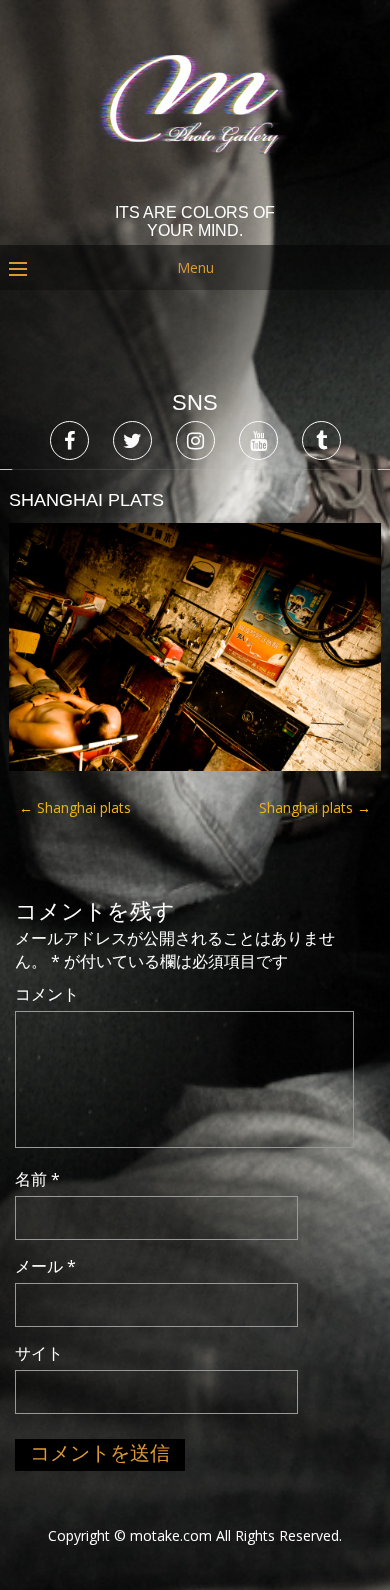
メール (45, 1266)
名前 (37, 1179)
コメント (47, 994)
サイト (39, 1353)
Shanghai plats (75, 807)
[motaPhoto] (195, 189)
